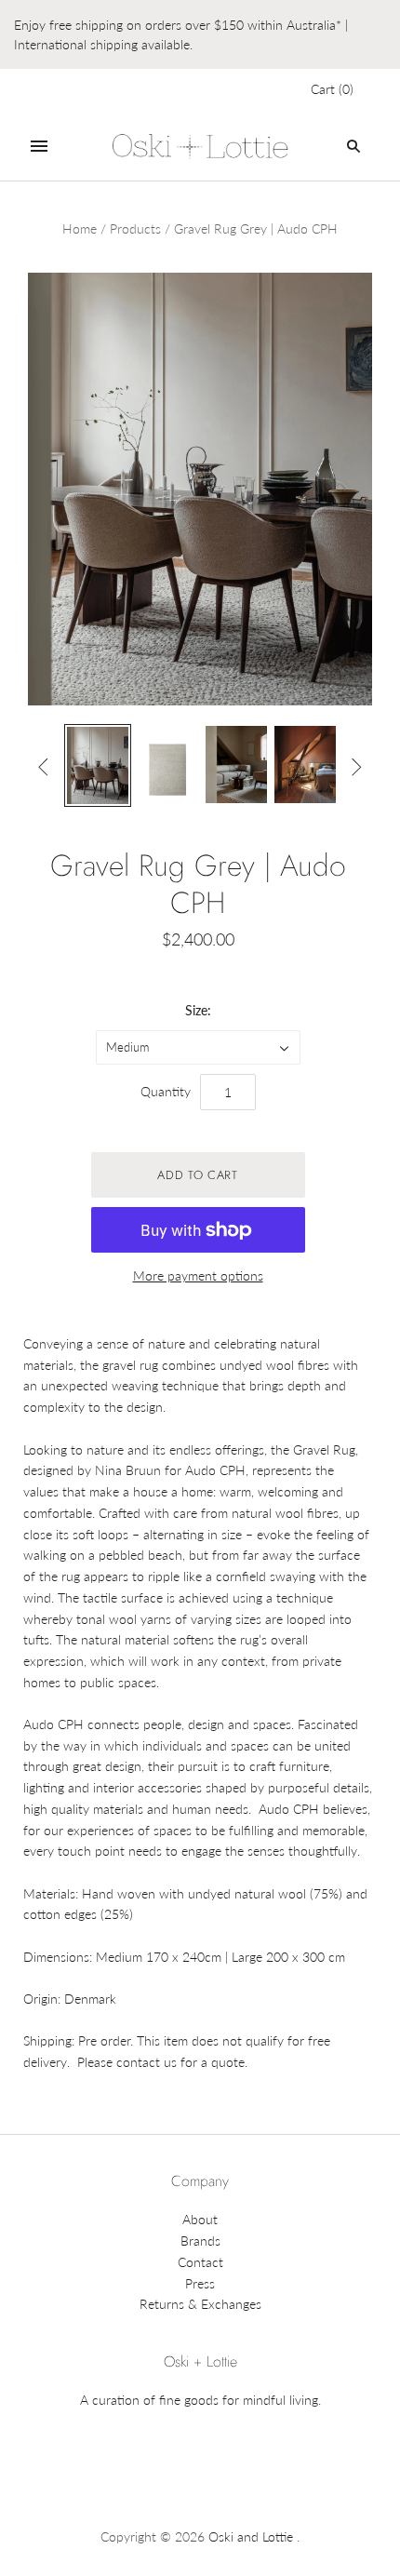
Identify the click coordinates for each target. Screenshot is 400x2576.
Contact (200, 2262)
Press (200, 2283)
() (332, 89)
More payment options (198, 1275)
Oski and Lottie (251, 2536)
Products (135, 228)
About (200, 2219)
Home (80, 228)
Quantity (166, 1091)
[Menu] (39, 146)
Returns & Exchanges (200, 2304)
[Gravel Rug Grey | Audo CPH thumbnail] (98, 765)
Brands (200, 2241)
